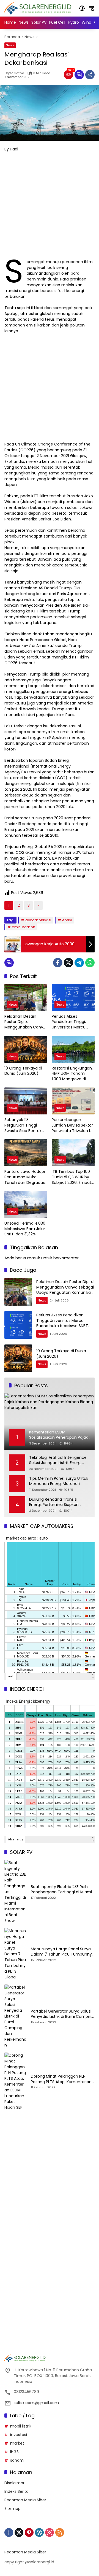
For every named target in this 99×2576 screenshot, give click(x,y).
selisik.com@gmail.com (36, 2403)
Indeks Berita (16, 2491)
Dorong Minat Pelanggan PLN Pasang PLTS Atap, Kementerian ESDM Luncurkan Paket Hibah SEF (62, 2079)
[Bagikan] (90, 75)
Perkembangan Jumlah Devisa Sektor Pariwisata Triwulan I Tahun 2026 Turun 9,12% (72, 1125)
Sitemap (13, 2509)
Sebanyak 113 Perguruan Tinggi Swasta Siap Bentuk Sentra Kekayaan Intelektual (23, 1125)
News (10, 45)
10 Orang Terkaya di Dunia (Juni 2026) (23, 1071)
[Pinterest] (29, 2532)
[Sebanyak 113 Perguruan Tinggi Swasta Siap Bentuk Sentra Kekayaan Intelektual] (26, 1101)
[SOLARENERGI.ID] (39, 8)
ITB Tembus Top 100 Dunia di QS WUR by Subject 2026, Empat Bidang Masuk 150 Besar (71, 1177)
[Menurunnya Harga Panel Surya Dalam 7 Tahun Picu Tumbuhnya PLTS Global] (15, 1954)
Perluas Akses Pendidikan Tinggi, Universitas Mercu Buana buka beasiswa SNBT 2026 (72, 1022)
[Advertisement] (50, 207)
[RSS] (60, 2532)
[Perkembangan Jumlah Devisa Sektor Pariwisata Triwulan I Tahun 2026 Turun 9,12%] (73, 1101)
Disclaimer (14, 2483)
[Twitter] (68, 963)
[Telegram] (79, 963)
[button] (82, 8)
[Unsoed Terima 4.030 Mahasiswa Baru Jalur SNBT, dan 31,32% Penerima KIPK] (26, 1205)
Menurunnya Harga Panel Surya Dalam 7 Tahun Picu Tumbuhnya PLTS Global (63, 1952)
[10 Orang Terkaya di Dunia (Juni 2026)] (26, 1049)
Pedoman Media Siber (25, 2500)
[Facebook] (58, 963)
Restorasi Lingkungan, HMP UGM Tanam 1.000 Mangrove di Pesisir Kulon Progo (72, 1074)
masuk (34, 1258)
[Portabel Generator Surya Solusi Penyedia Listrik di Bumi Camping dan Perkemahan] (15, 2016)
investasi (19, 2435)
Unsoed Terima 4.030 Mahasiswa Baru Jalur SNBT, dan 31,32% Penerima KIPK (25, 1229)
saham (17, 2460)
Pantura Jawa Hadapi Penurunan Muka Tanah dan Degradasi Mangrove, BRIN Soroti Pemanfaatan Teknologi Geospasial (25, 1177)
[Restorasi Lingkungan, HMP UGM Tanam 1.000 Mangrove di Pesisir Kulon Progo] (73, 1049)
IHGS (14, 2452)
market (17, 2443)
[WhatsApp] (90, 963)
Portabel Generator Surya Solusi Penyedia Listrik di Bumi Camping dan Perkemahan (62, 2014)
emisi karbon (24, 927)
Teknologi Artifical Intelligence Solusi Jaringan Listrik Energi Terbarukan (58, 1460)
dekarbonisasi (38, 920)
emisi (67, 920)
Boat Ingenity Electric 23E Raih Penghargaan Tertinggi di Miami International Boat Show (61, 1890)
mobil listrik (21, 2426)
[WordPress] (39, 2532)
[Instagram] (50, 2532)
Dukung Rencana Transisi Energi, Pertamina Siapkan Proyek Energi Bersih (54, 1502)
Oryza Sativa (14, 73)
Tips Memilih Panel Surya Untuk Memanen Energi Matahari (59, 1481)
